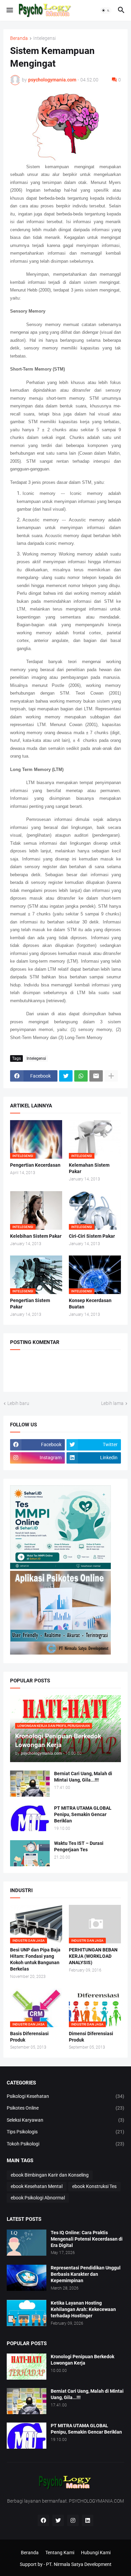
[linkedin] (88, 2520)
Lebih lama (112, 1403)
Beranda (19, 38)
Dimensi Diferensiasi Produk (91, 2037)
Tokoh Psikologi (65, 2144)
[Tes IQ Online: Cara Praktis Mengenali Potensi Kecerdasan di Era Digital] (27, 2243)
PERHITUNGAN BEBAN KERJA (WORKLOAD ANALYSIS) (93, 1956)
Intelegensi (45, 38)
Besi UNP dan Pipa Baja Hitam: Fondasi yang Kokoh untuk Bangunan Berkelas (35, 1959)
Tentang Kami (60, 2553)
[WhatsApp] (81, 1076)
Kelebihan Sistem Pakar (36, 1236)
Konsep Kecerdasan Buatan (90, 1304)
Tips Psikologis (65, 2132)
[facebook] (43, 2520)
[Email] (96, 1076)
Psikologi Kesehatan (65, 2096)
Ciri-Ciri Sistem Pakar (92, 1236)
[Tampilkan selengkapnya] (111, 1076)
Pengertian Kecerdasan (35, 1165)
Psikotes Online (65, 2108)
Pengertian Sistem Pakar (30, 1304)
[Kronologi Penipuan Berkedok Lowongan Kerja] (27, 2367)
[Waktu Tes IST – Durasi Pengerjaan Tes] (30, 1853)
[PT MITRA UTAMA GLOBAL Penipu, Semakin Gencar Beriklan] (30, 1818)
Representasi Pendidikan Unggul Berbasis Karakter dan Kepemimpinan (86, 2274)
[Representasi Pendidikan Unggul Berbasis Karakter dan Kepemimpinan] (27, 2278)
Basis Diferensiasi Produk (29, 2037)
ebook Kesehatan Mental (37, 2186)
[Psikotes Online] (60, 1567)
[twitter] (58, 2520)
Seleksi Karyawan (65, 2120)
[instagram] (73, 2520)
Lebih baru (18, 1403)
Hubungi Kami (96, 2553)
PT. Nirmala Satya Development (79, 2564)
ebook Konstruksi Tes (94, 2186)
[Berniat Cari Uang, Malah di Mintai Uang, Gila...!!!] (30, 1784)
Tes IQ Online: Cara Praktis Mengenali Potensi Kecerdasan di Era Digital (87, 2239)
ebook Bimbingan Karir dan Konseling (50, 2175)
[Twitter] (66, 1076)
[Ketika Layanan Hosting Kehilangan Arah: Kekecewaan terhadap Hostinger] (27, 2313)
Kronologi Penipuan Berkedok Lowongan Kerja (82, 2360)
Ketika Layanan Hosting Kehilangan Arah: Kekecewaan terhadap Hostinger (83, 2309)
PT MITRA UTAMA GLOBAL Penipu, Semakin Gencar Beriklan (83, 1814)
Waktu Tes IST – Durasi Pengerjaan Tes (79, 1846)
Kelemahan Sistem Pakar (89, 1168)
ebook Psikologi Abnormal (38, 2198)
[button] (9, 10)
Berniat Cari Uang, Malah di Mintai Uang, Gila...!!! (83, 1777)
